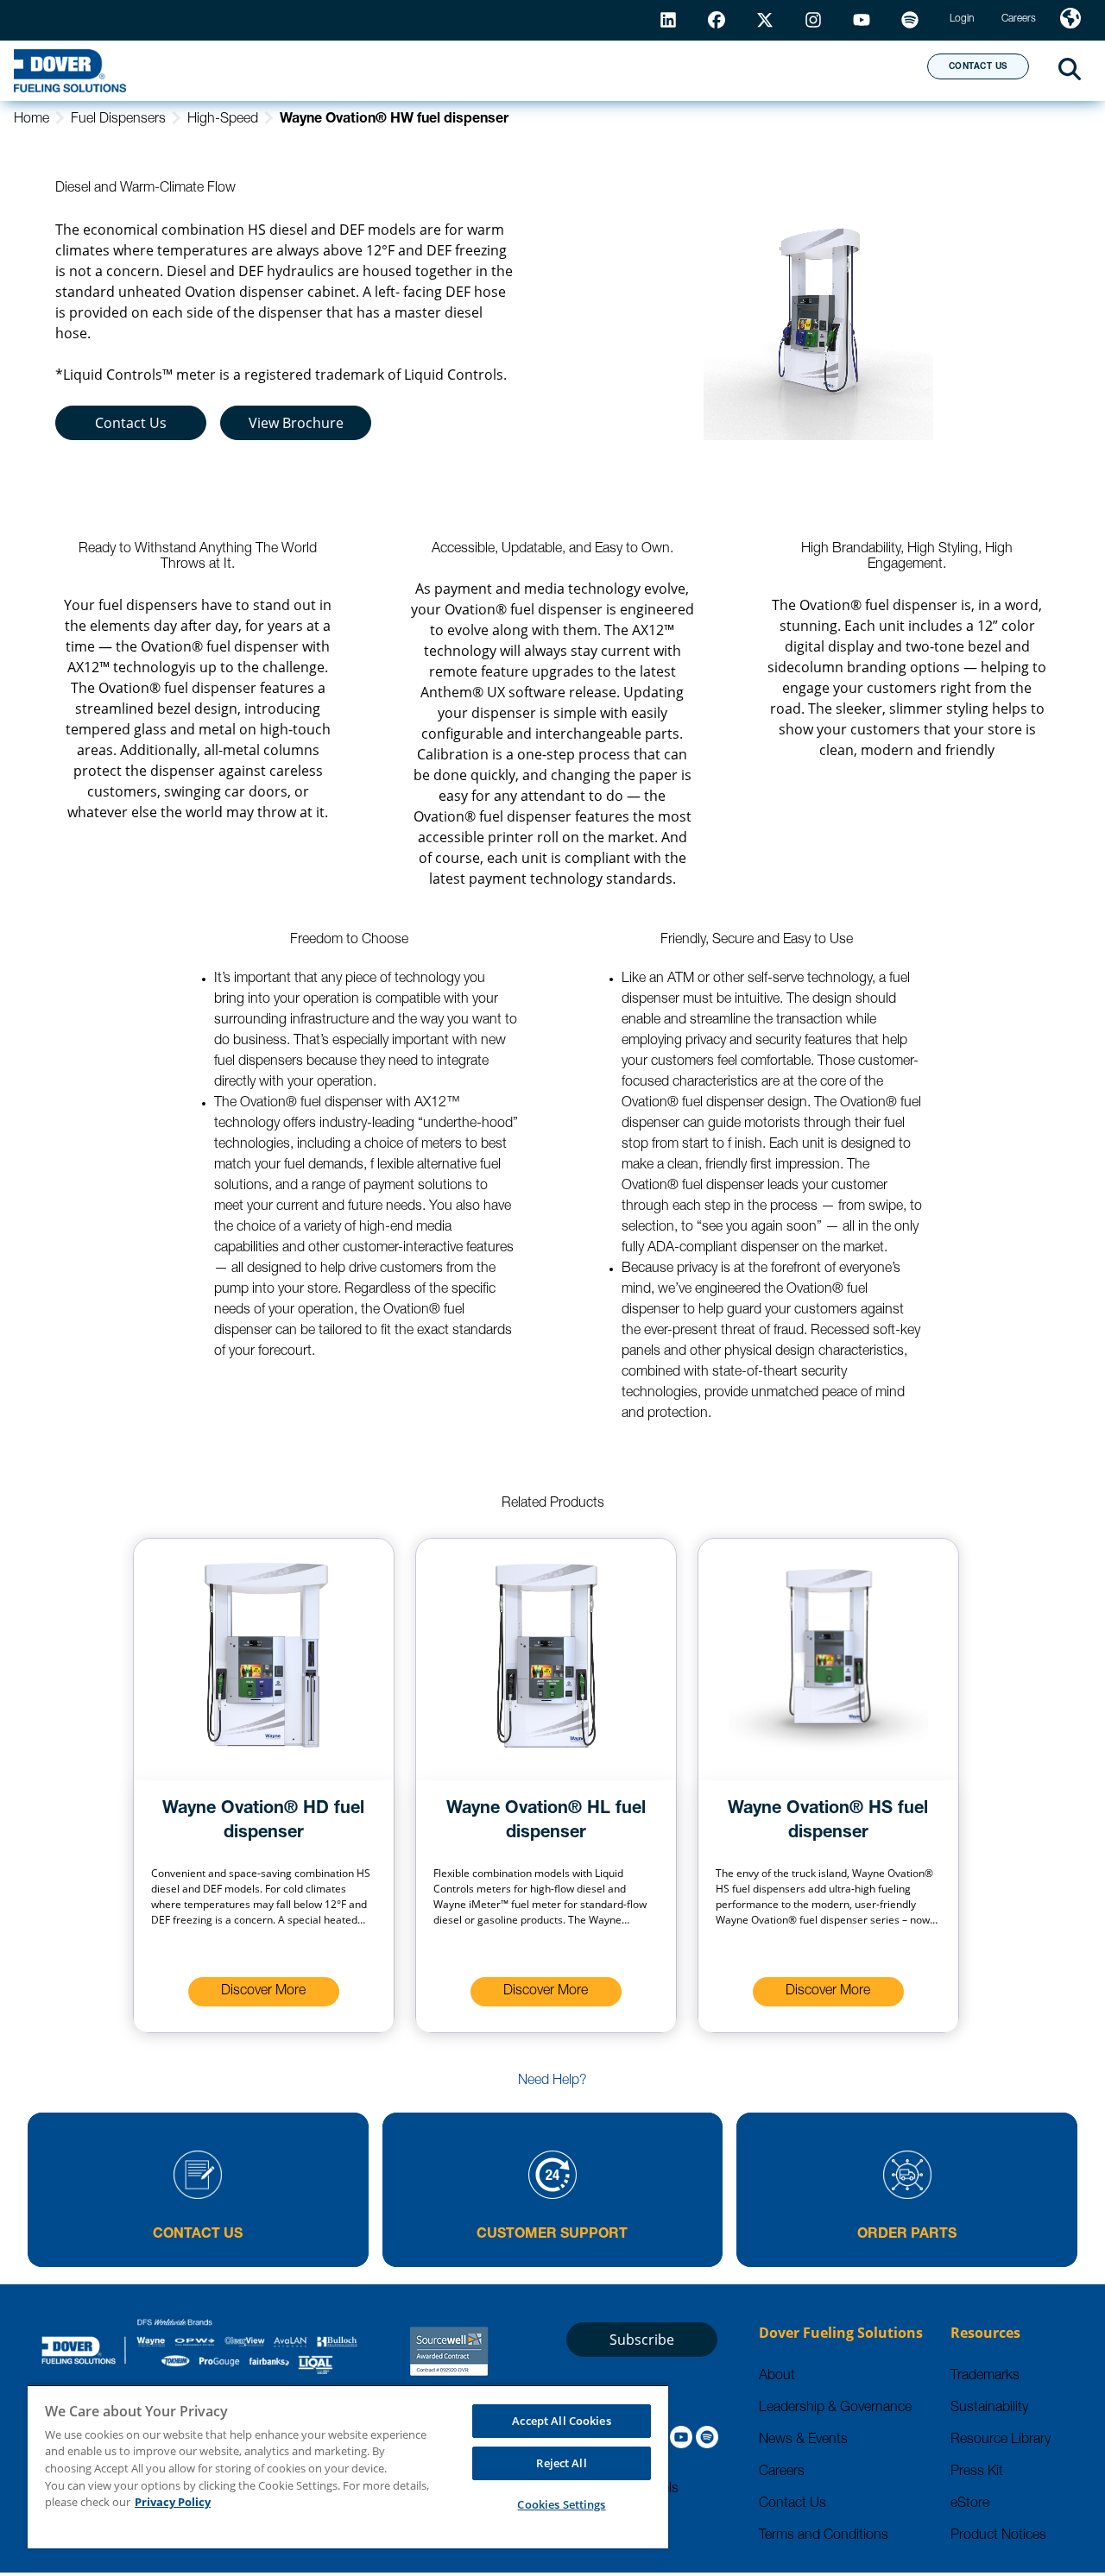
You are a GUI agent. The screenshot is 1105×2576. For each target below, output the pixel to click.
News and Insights (691, 70)
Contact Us (131, 423)
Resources (516, 70)
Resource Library (1001, 2441)
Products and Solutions (317, 70)
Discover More (263, 1992)
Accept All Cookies (561, 2421)
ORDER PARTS (907, 2235)
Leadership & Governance (835, 2409)
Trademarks (985, 2377)
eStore (970, 2504)
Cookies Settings (561, 2504)
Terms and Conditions (824, 2536)
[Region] (1070, 20)
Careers (782, 2472)
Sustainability (989, 2409)
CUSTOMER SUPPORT (552, 2235)
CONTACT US (978, 67)
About (850, 70)
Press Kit (977, 2472)
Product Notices (998, 2536)
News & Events (803, 2441)
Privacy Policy (173, 2502)
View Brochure (296, 423)
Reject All (561, 2463)
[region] (348, 2466)
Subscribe (642, 2340)
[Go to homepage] (70, 71)
